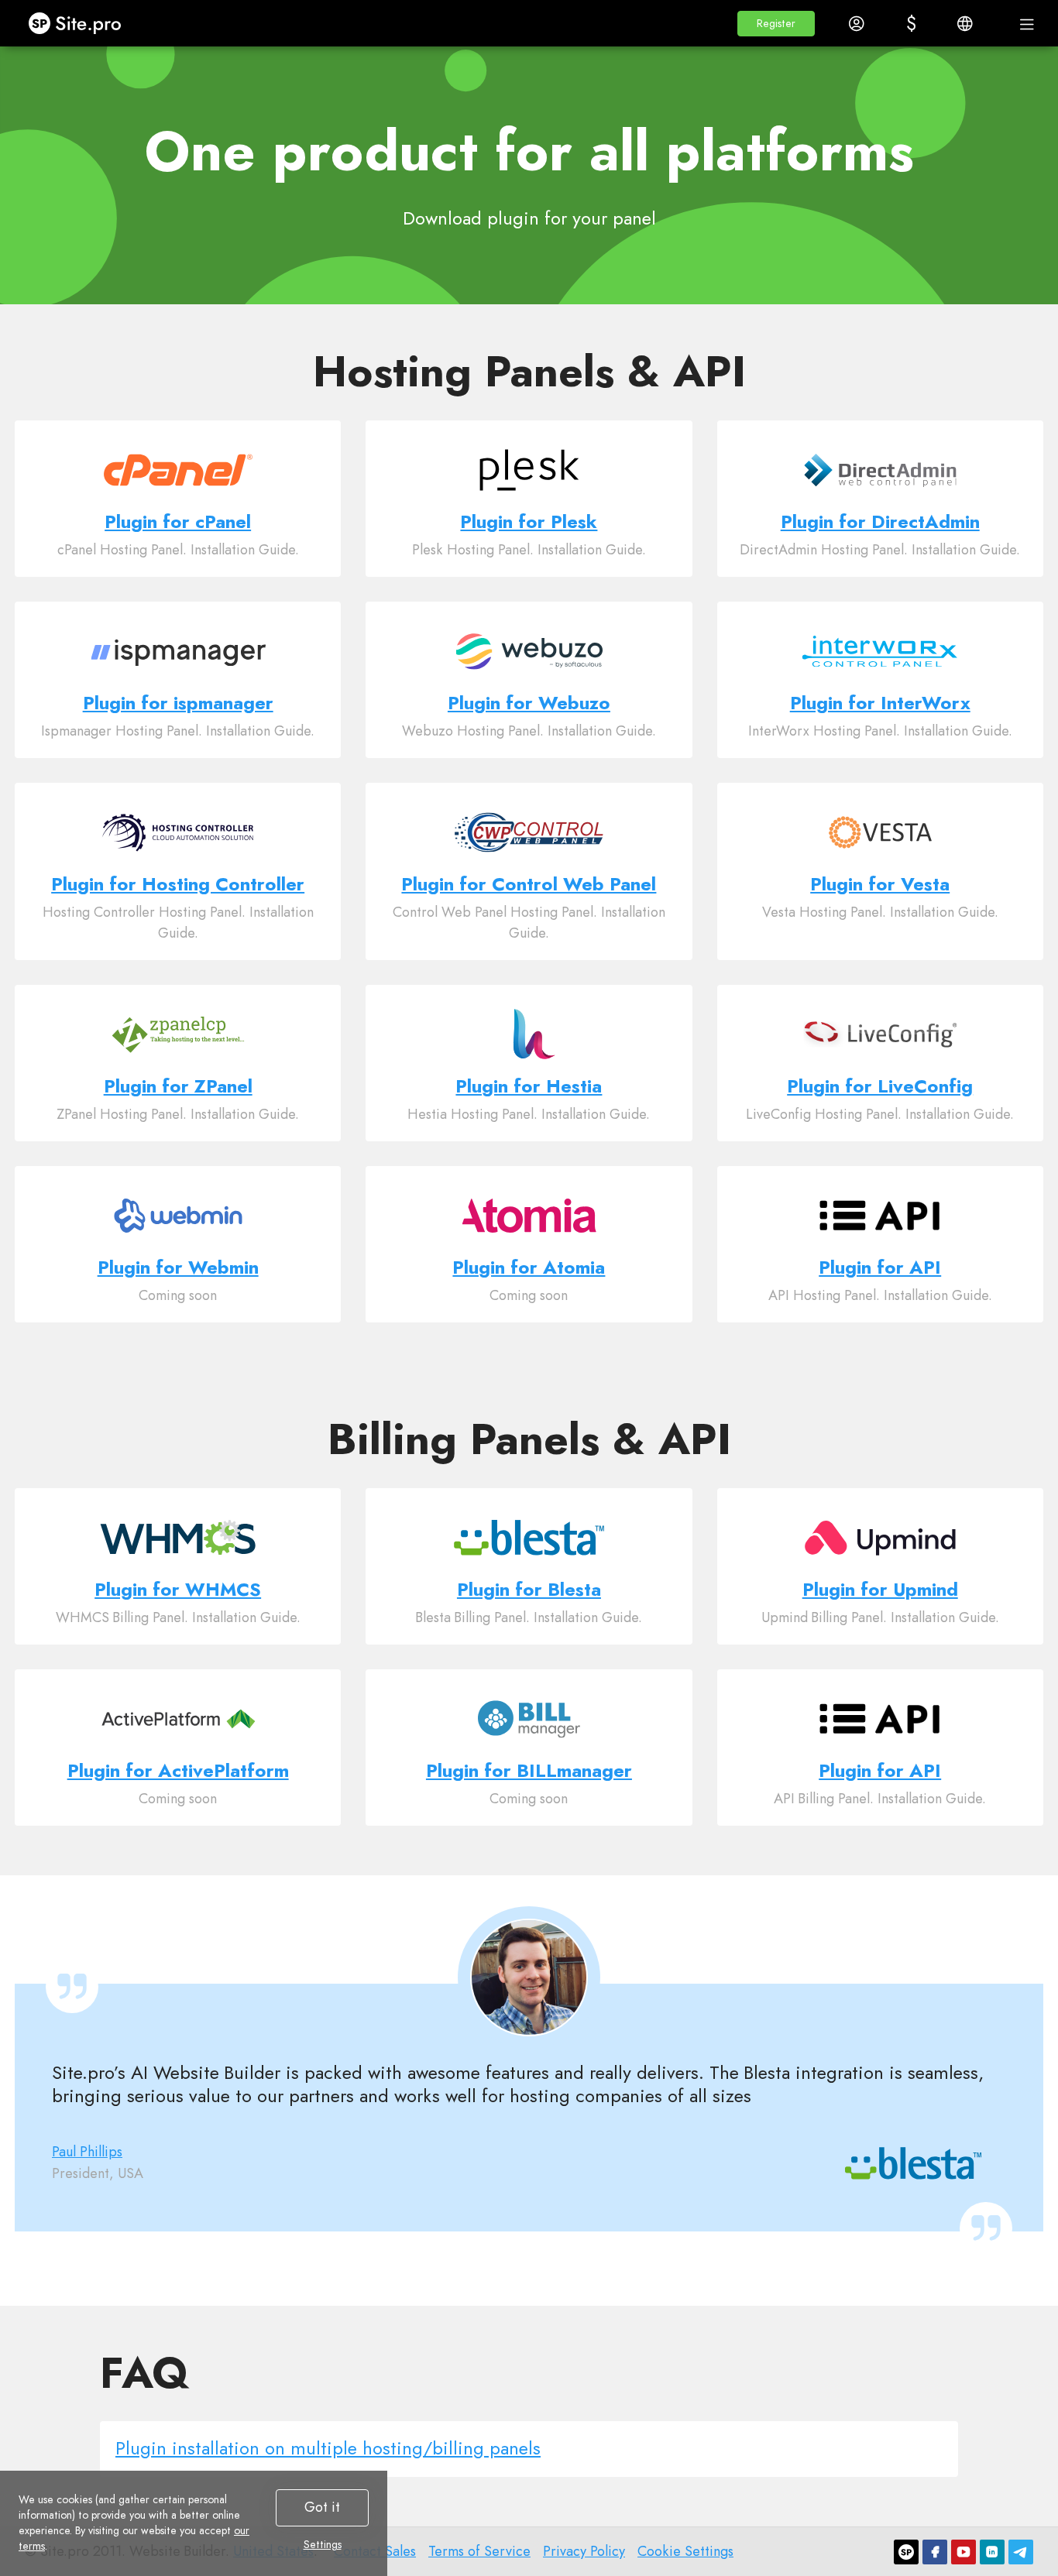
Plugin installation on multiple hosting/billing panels (328, 2448)
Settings (323, 2544)
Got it (322, 2507)
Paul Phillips (87, 2152)
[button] (776, 24)
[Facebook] (935, 2552)
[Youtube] (964, 2552)
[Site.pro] (906, 2552)
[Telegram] (1021, 2552)
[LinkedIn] (992, 2552)
